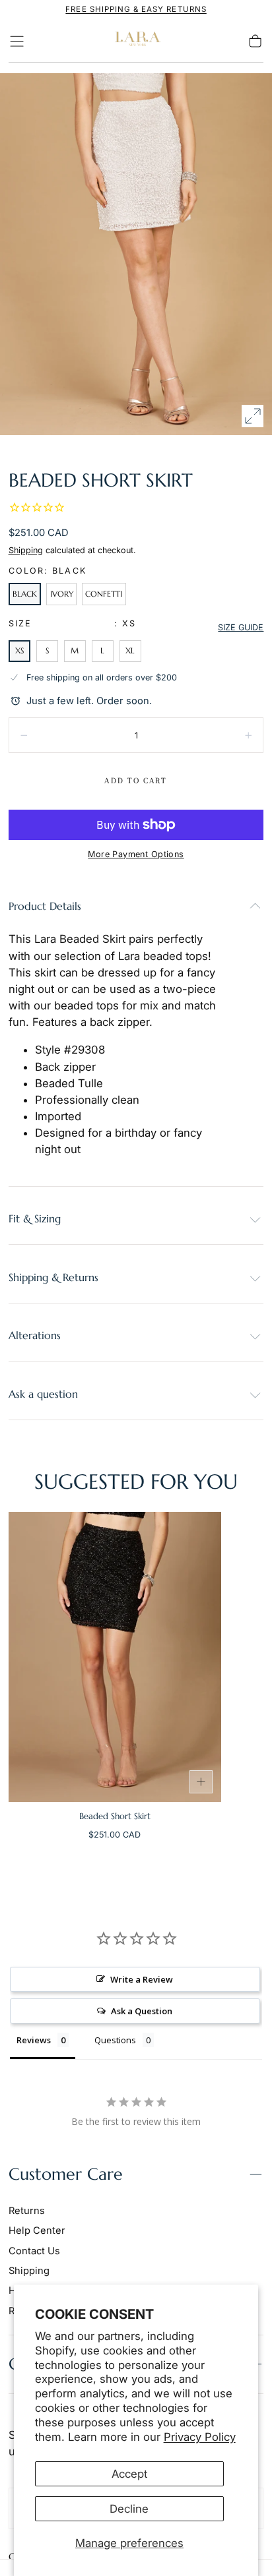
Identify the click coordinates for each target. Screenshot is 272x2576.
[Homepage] (136, 41)
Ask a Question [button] (142, 2011)
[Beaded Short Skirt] (115, 1657)
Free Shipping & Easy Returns (136, 9)
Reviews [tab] (34, 2040)
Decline (129, 2509)
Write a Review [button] (142, 1979)
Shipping (26, 550)
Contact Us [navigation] (34, 2251)
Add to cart (136, 781)
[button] (17, 41)
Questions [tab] (115, 2040)
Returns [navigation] (27, 2211)
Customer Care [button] (66, 2174)
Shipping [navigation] (29, 2271)
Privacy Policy (200, 2437)
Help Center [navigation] (37, 2231)
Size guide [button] (241, 627)
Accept (129, 2474)
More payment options (136, 854)
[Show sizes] (201, 1782)
